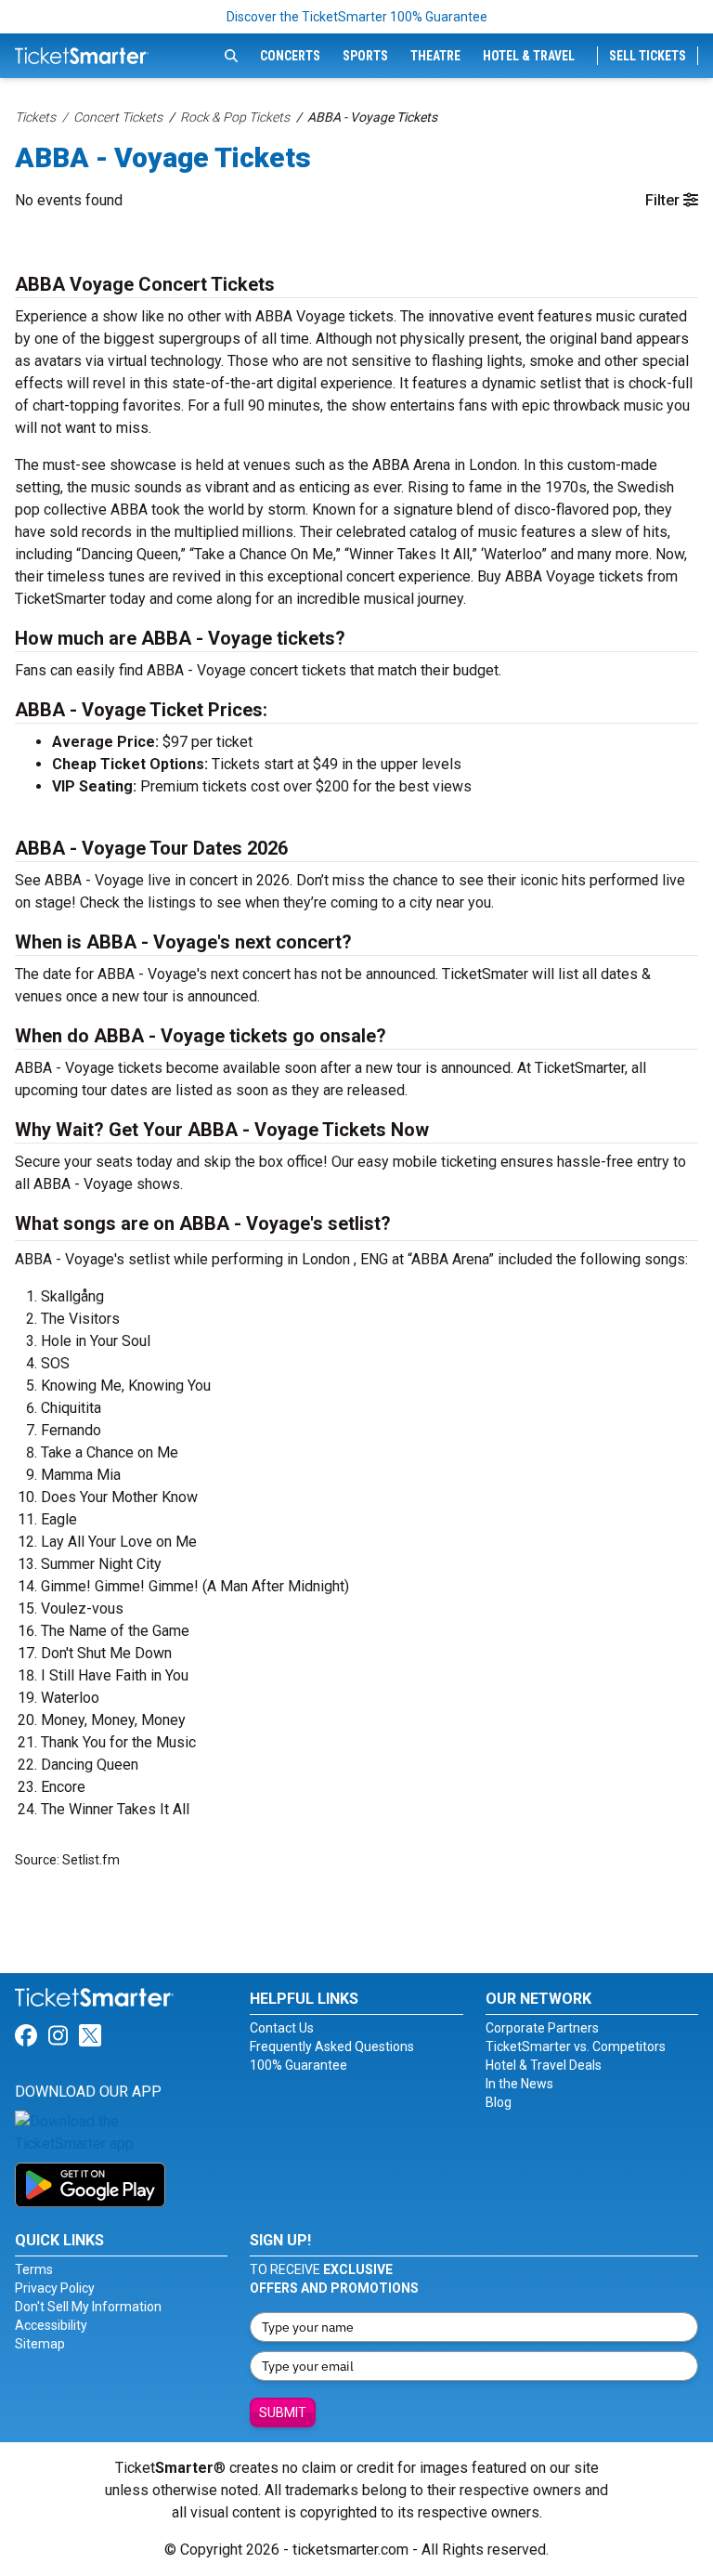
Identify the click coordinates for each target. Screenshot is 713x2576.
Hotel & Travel (529, 56)
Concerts (290, 56)
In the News (519, 2084)
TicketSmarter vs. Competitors (576, 2046)
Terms (34, 2269)
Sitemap (40, 2344)
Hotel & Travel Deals (544, 2065)
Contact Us (282, 2028)
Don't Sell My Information (88, 2307)
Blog (499, 2102)
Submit (283, 2413)
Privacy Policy (55, 2288)
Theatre (435, 56)
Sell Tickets (648, 56)
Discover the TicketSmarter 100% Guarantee (357, 17)
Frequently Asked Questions (332, 2046)
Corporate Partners (542, 2028)
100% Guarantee (298, 2065)
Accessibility (51, 2325)
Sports (365, 56)
